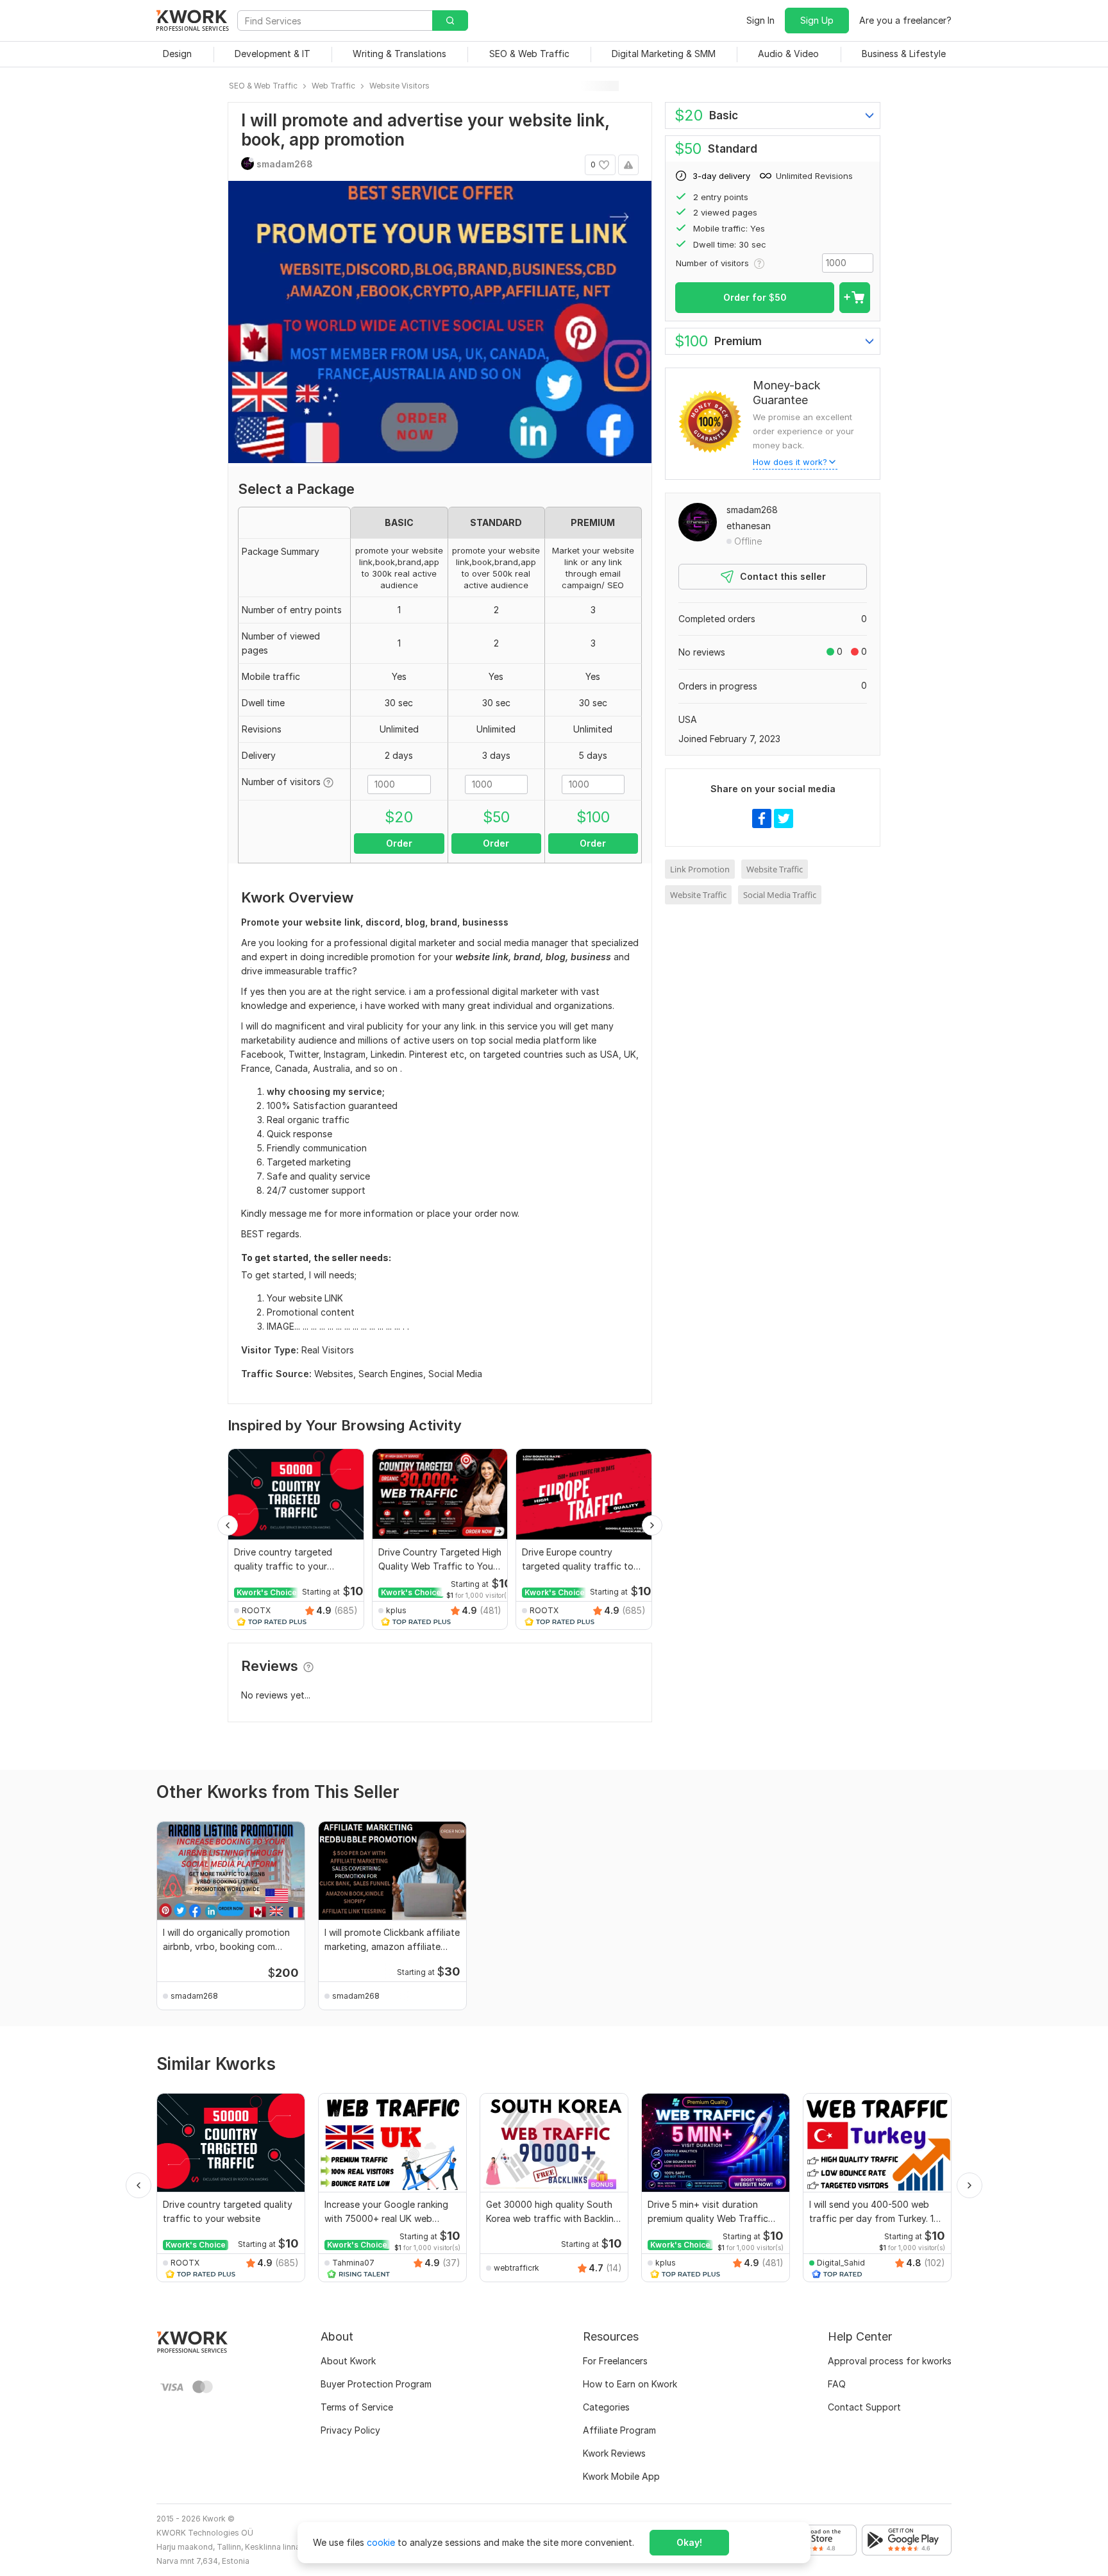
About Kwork (348, 2361)
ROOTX (256, 1610)
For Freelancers (615, 2361)
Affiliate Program (619, 2430)
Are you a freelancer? (905, 20)
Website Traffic (775, 869)
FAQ (837, 2384)
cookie (381, 2542)
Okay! (689, 2542)
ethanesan (749, 526)
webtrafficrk (516, 2268)
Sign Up (817, 20)
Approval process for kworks (890, 2361)
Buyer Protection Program (376, 2384)
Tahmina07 (353, 2263)
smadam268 (752, 510)
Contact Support (864, 2407)
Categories (606, 2407)
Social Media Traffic (780, 895)
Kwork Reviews (614, 2453)
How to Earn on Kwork (630, 2384)
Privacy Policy (350, 2430)
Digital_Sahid (841, 2263)
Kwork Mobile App (621, 2476)
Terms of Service (357, 2407)
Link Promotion (700, 869)
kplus (396, 1610)
